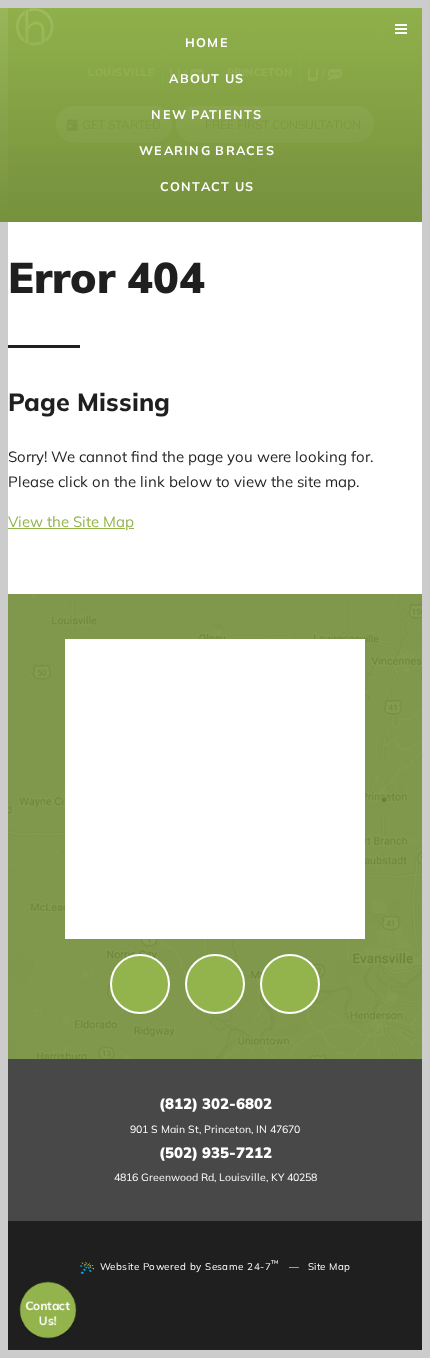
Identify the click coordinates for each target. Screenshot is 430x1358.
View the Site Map (71, 521)
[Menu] (401, 29)
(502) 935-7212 (215, 1152)
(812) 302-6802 (215, 1103)
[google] (215, 984)
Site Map (329, 1266)
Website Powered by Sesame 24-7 (190, 1265)
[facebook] (140, 984)
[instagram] (290, 984)
